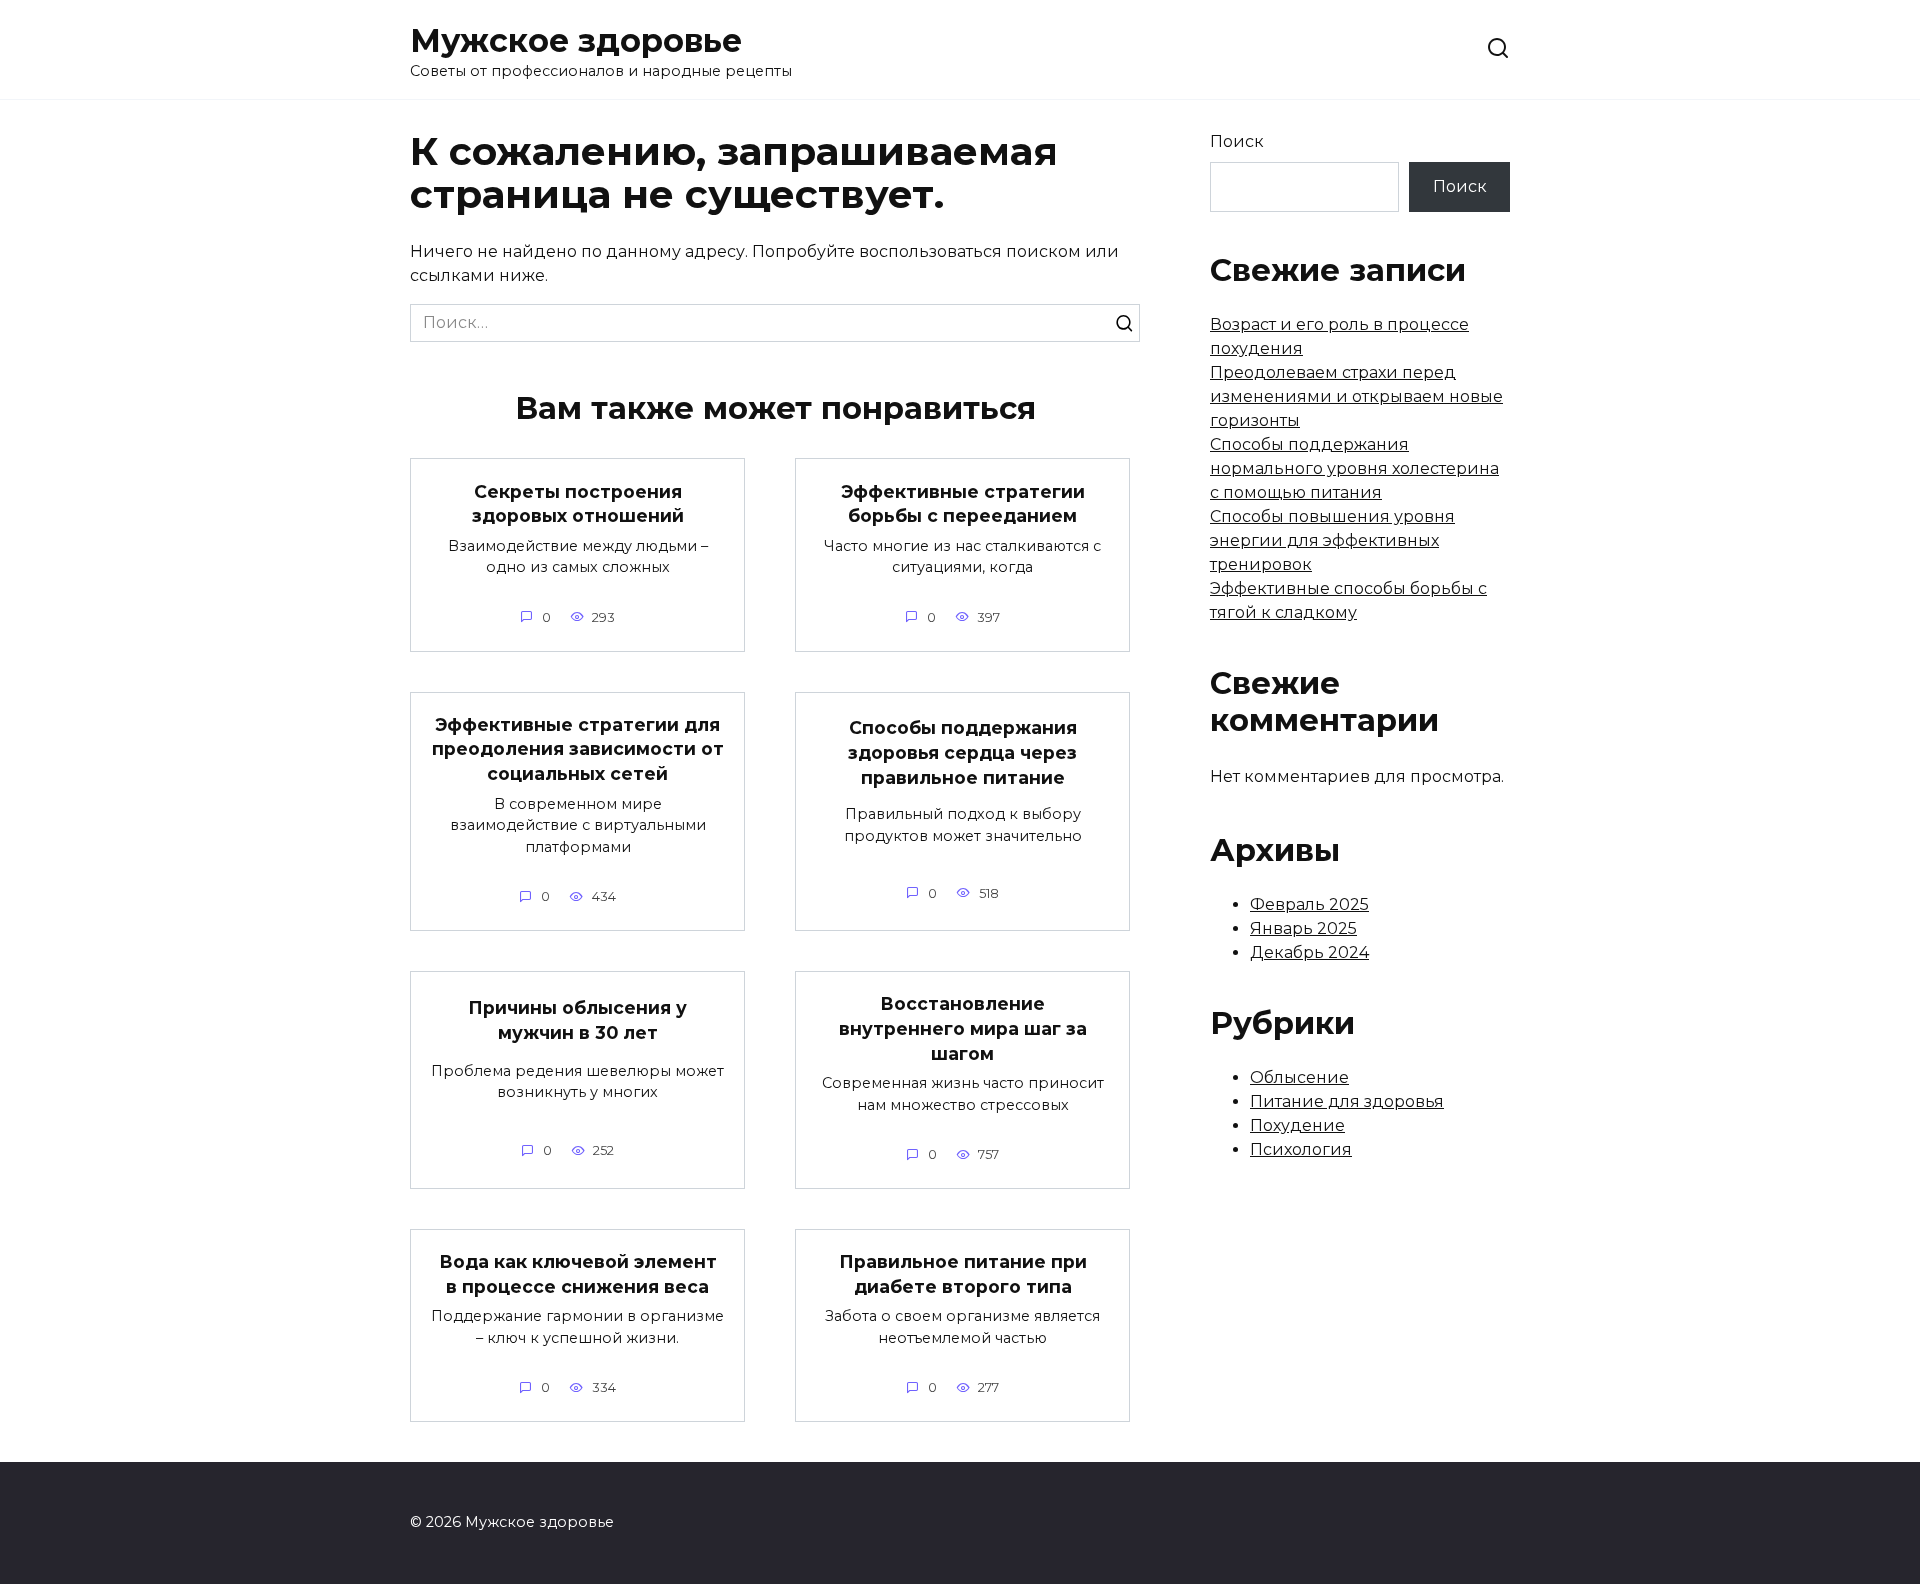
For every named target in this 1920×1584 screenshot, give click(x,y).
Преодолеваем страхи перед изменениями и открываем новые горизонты (1356, 396)
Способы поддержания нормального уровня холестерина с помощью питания (1354, 468)
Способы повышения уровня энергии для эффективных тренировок (1332, 540)
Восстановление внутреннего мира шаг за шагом (963, 1028)
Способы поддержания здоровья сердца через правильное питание (962, 752)
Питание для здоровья (1347, 1101)
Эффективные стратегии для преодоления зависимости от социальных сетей (578, 749)
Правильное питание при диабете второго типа (963, 1274)
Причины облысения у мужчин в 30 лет (577, 1020)
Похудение (1297, 1125)
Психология (1301, 1149)
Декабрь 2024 (1309, 952)
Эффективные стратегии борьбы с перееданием (963, 503)
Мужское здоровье (576, 40)
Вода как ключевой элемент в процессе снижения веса (578, 1274)
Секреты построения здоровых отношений (578, 503)
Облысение (1299, 1077)
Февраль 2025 (1309, 904)
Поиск (1237, 141)
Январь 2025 (1303, 928)
